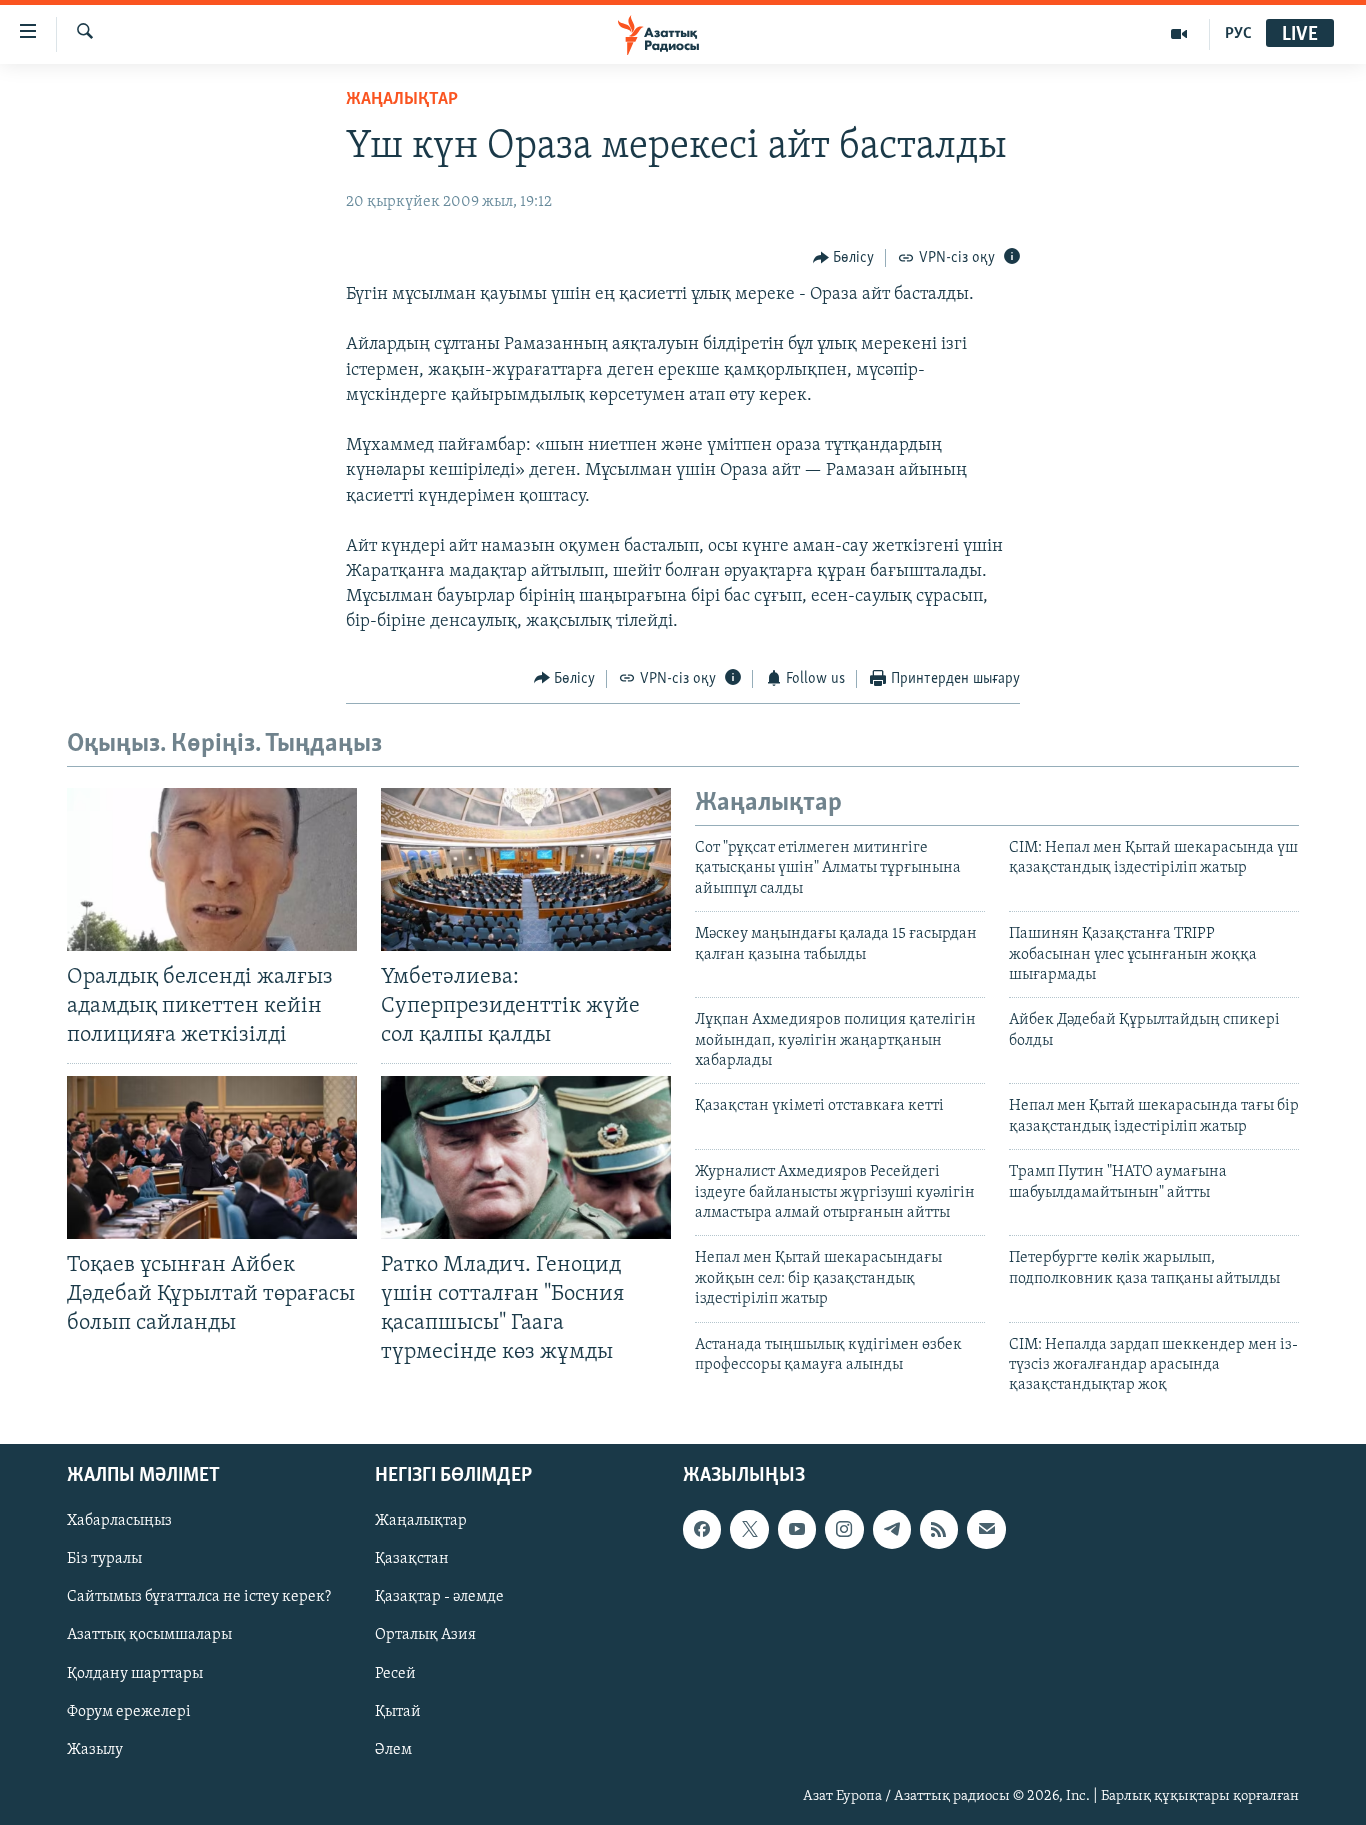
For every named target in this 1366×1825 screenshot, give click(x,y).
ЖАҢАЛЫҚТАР (402, 100)
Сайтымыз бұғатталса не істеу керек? (199, 1597)
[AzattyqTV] (1179, 34)
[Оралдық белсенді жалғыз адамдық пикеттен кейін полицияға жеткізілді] (212, 869)
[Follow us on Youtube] (797, 1529)
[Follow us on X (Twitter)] (749, 1529)
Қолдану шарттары (135, 1673)
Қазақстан (412, 1559)
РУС (1238, 34)
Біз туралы (104, 1559)
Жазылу (95, 1749)
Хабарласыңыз (119, 1521)
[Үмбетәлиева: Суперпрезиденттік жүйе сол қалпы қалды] (526, 869)
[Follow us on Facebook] (702, 1529)
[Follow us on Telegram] (892, 1529)
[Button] (844, 258)
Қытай (398, 1711)
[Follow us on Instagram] (844, 1529)
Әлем (393, 1749)
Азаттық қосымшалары (149, 1635)
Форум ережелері (129, 1711)
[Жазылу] (986, 1529)
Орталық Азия (425, 1635)
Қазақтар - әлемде (439, 1597)
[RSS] (939, 1529)
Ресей (395, 1673)
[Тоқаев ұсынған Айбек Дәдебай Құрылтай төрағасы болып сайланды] (212, 1157)
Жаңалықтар (421, 1521)
